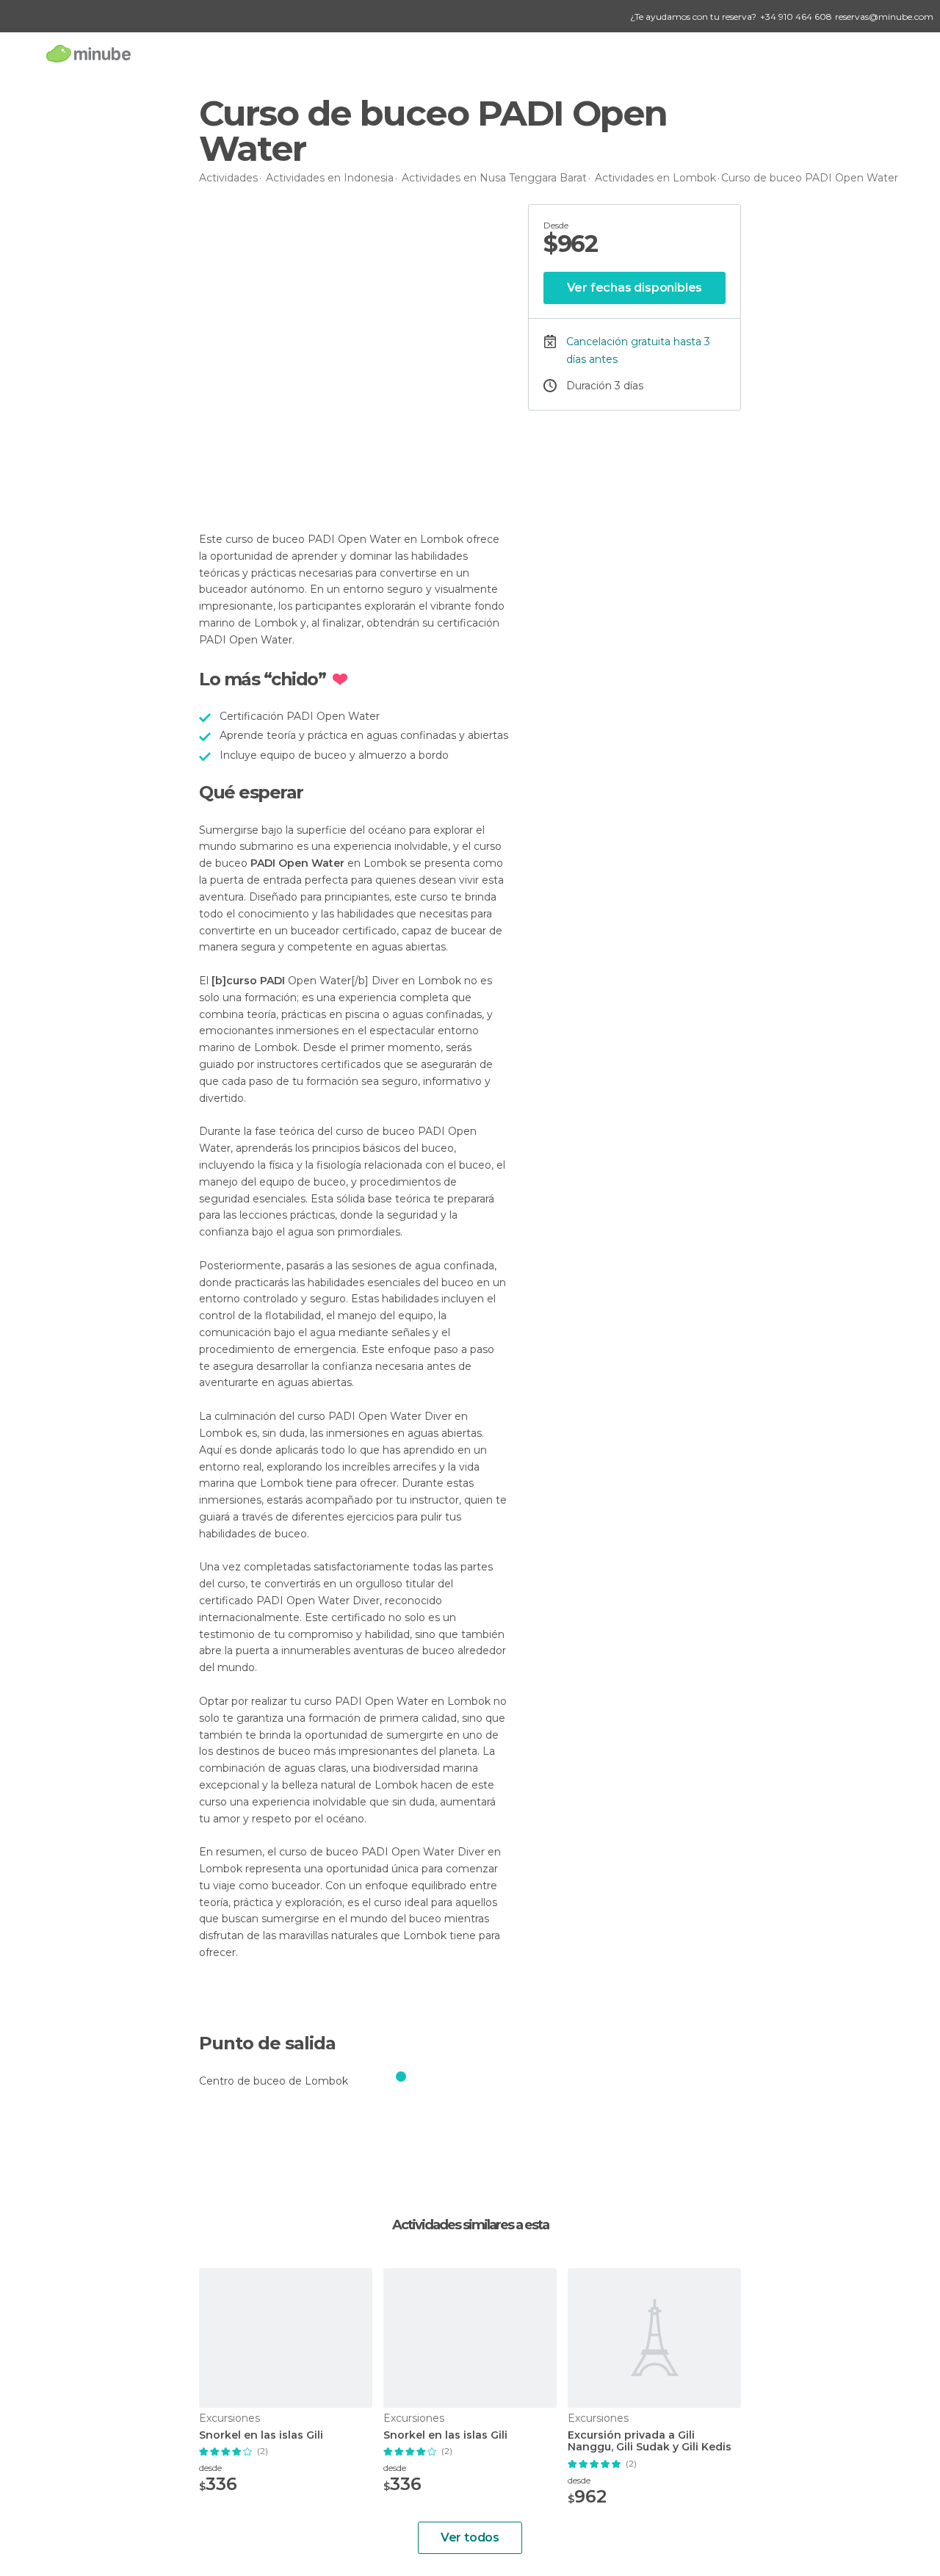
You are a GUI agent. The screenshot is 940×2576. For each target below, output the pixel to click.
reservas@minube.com (884, 17)
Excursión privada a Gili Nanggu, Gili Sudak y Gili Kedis (650, 2442)
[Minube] (88, 53)
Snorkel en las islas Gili (261, 2435)
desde (210, 2468)
